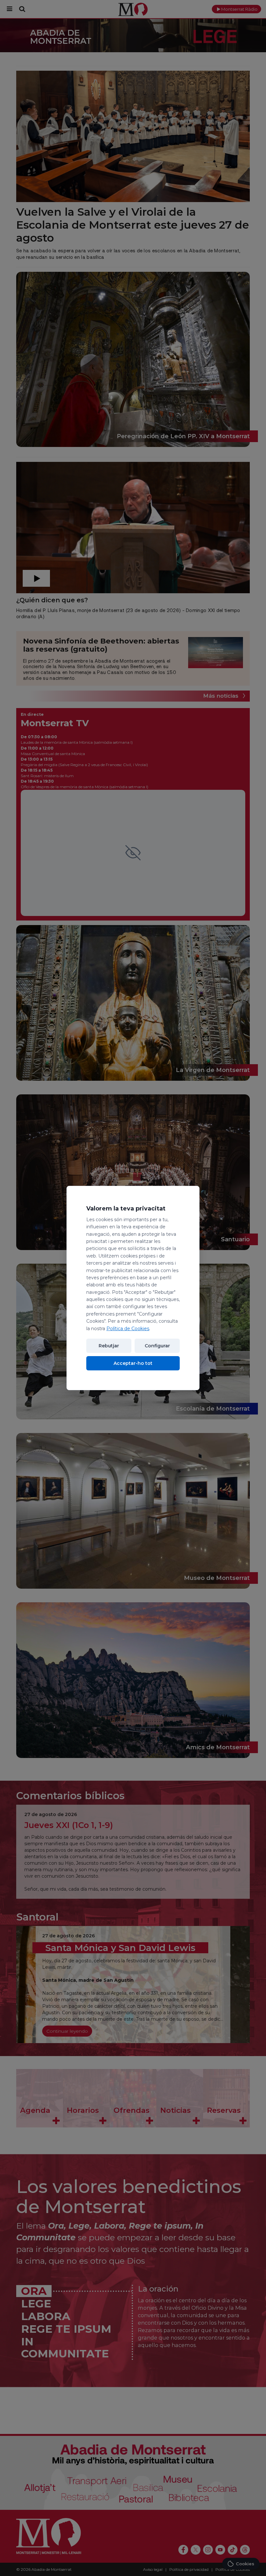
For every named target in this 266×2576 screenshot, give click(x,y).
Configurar (157, 1346)
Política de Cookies (128, 1329)
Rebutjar (109, 1346)
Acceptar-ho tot (133, 1363)
